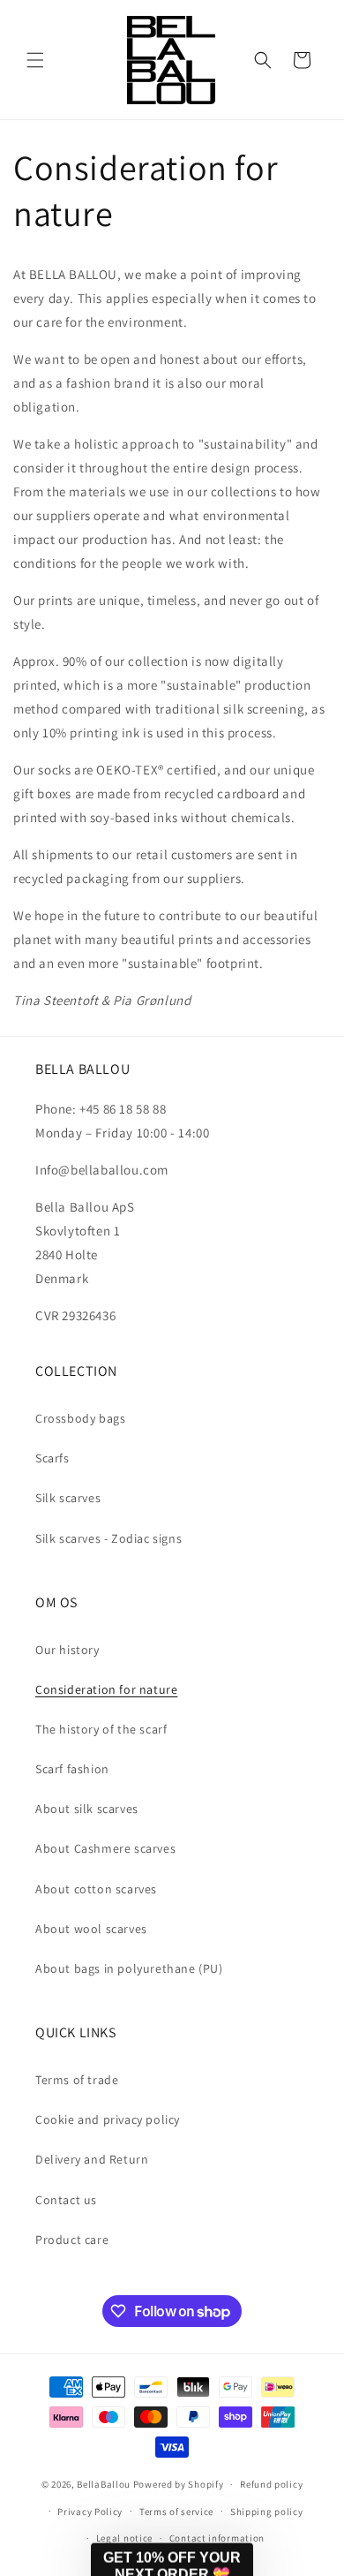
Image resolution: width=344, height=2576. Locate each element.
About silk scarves (87, 1809)
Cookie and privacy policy (108, 2119)
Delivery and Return (92, 2159)
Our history (67, 1650)
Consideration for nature (106, 1689)
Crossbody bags (80, 1418)
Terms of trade (77, 2080)
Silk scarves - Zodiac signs (108, 1538)
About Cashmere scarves (105, 1848)
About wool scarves (91, 1929)
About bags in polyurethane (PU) (129, 1968)
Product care (72, 2240)
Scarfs (52, 1458)
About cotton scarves (96, 1889)
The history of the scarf (101, 1729)
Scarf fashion (72, 1769)
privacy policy (327, 2534)
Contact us (66, 2200)
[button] (35, 60)
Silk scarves (68, 1498)
